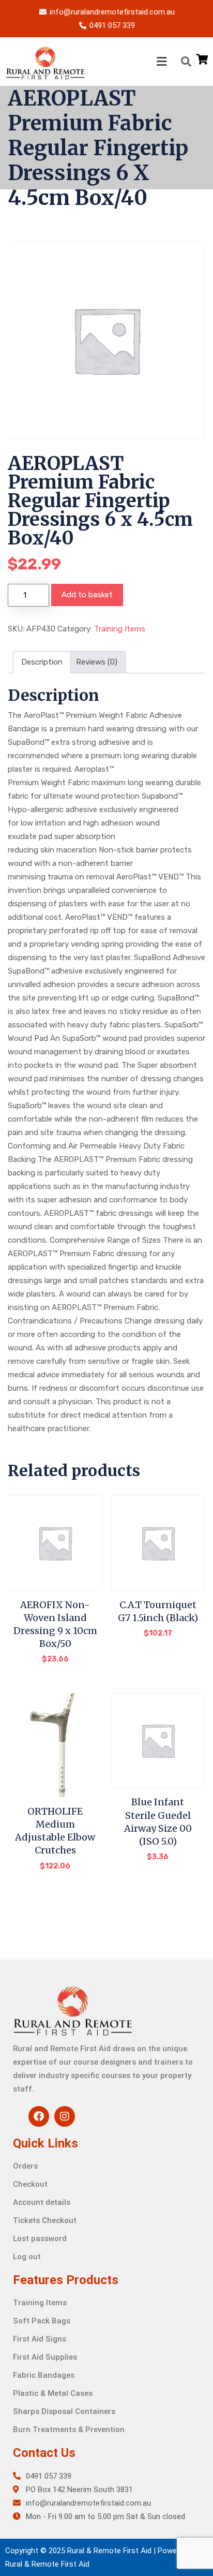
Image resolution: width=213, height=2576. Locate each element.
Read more (55, 1666)
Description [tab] (42, 662)
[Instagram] (65, 2116)
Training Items (120, 629)
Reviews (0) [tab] (97, 662)
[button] (128, 61)
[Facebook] (39, 2116)
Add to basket (87, 595)
